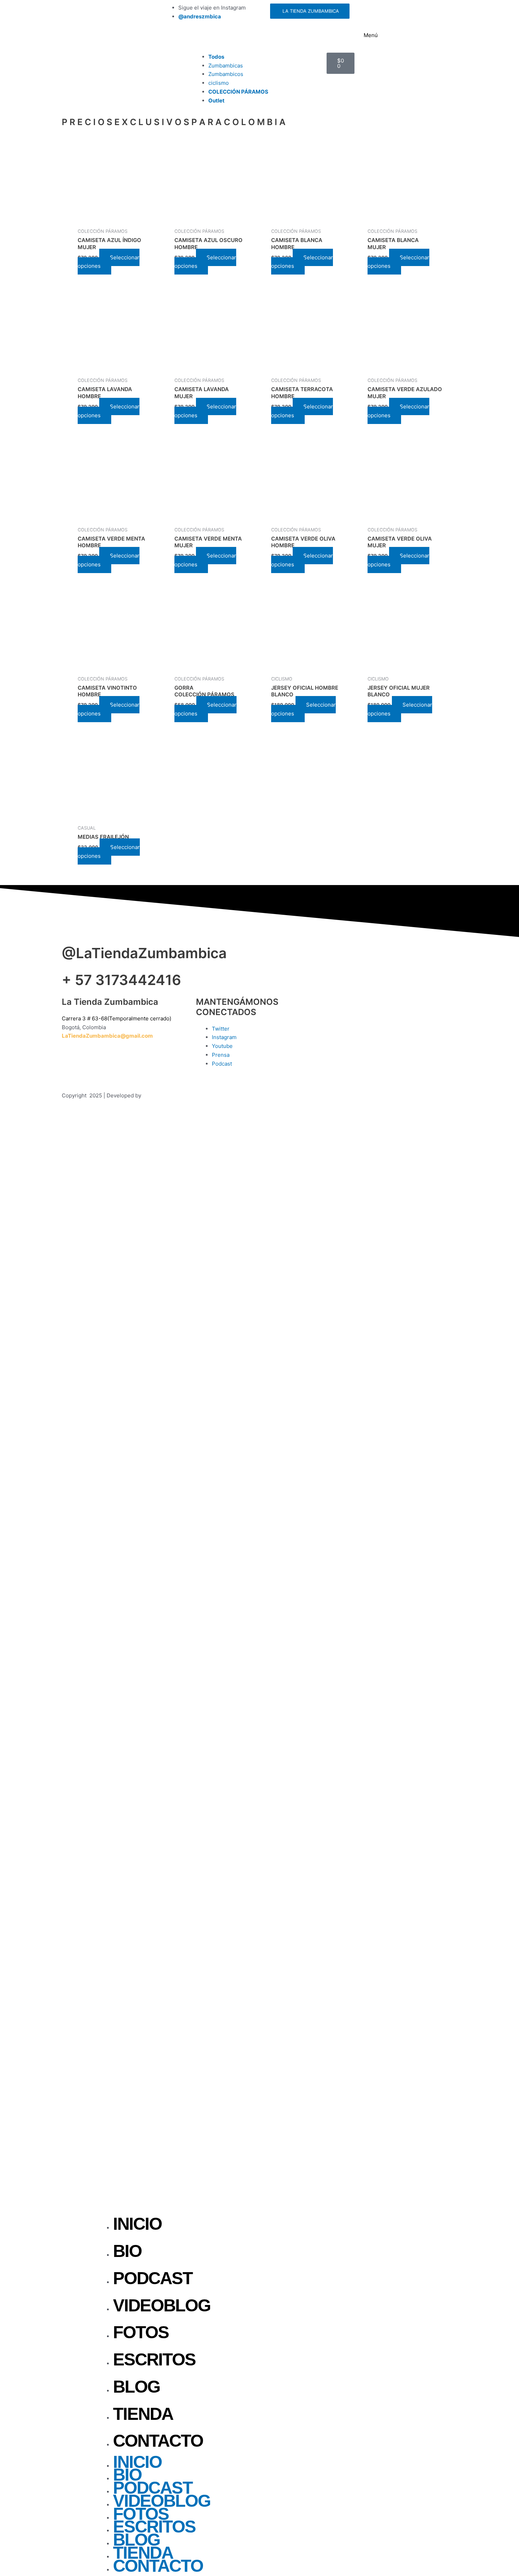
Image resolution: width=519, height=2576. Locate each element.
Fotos (141, 2332)
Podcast (153, 2278)
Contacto (158, 2441)
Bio (127, 2251)
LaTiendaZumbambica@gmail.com (107, 1036)
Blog (136, 2387)
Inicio (137, 2224)
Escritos (154, 2359)
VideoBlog (162, 2305)
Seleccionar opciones (109, 262)
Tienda (143, 2414)
